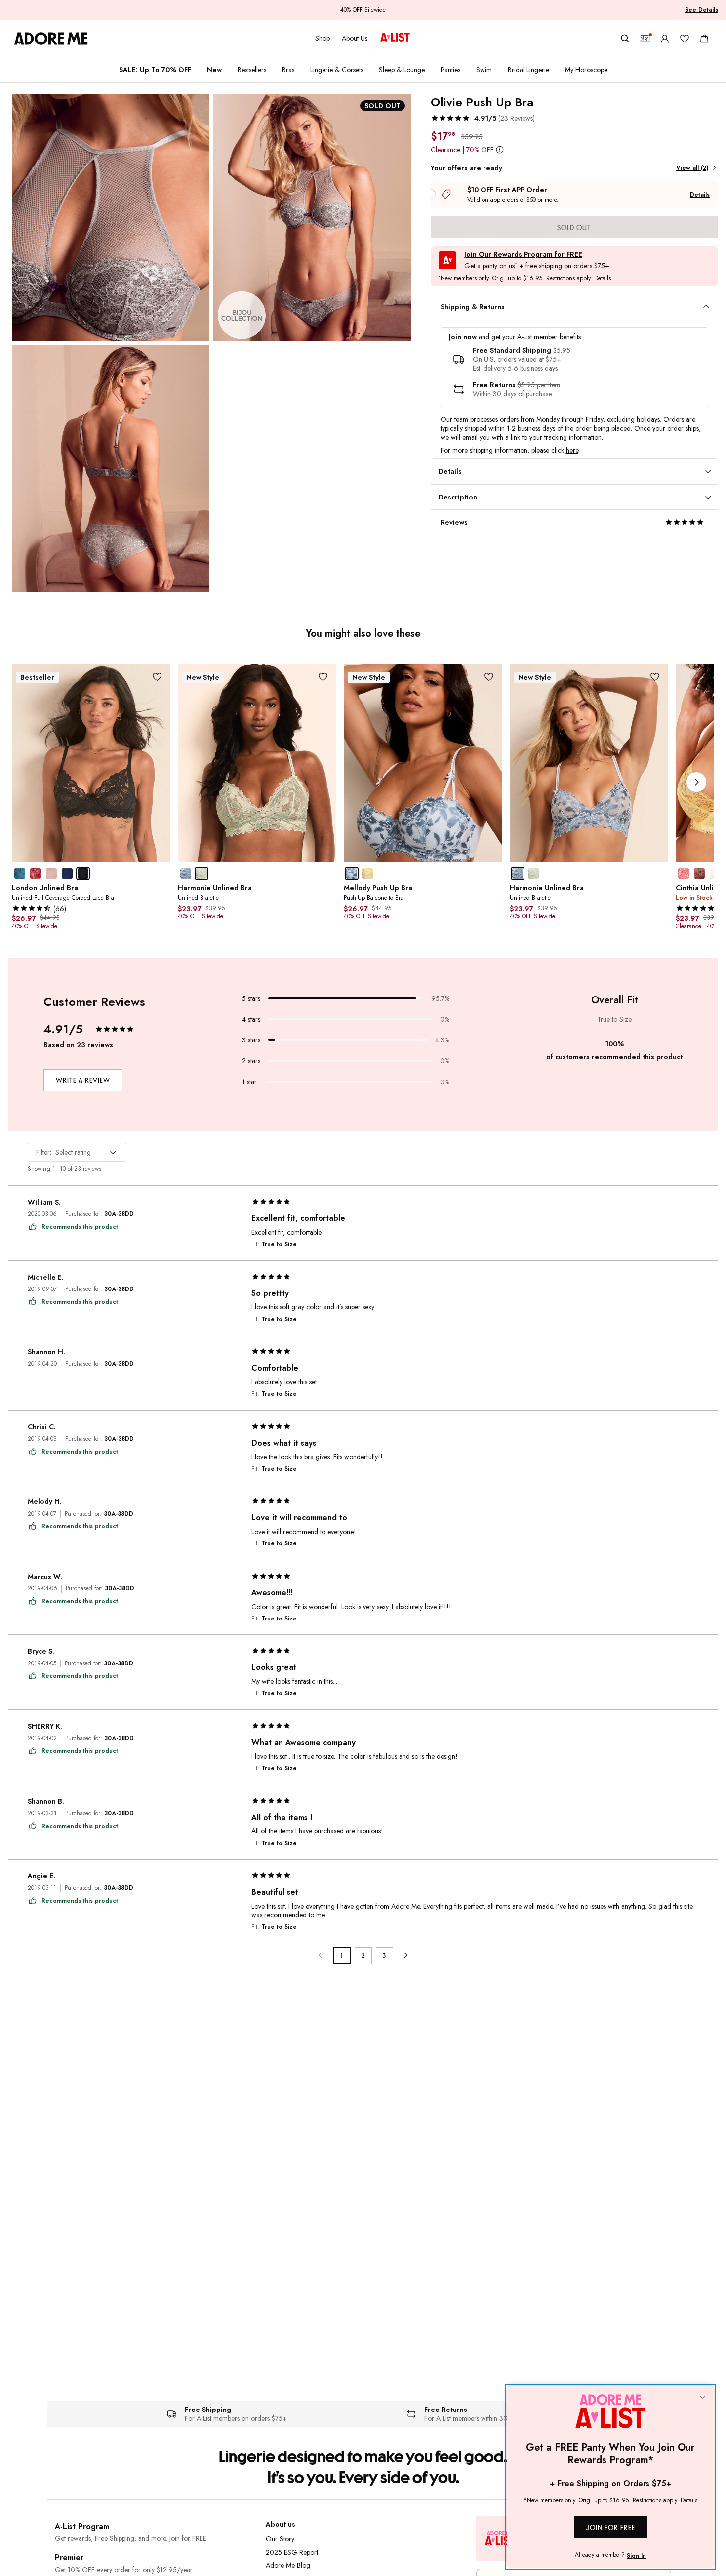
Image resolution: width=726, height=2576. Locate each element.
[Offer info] (500, 149)
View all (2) (692, 168)
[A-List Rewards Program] (395, 38)
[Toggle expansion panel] (706, 307)
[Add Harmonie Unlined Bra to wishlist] (323, 677)
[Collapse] (702, 2398)
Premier (69, 2557)
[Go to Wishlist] (685, 39)
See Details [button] (702, 10)
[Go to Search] (625, 39)
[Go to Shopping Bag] (704, 39)
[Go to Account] (665, 39)
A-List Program (82, 2526)
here (572, 450)
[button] (483, 118)
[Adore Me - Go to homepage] (51, 39)
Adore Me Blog (288, 2565)
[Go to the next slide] (696, 782)
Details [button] (603, 279)
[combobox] (77, 1152)
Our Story (280, 2539)
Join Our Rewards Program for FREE (523, 255)
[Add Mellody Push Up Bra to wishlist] (489, 677)
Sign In (636, 2556)
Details (700, 195)
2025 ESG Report (292, 2552)
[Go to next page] (406, 1956)
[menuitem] (155, 70)
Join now (463, 337)
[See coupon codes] (645, 39)
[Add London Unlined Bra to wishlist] (157, 677)
